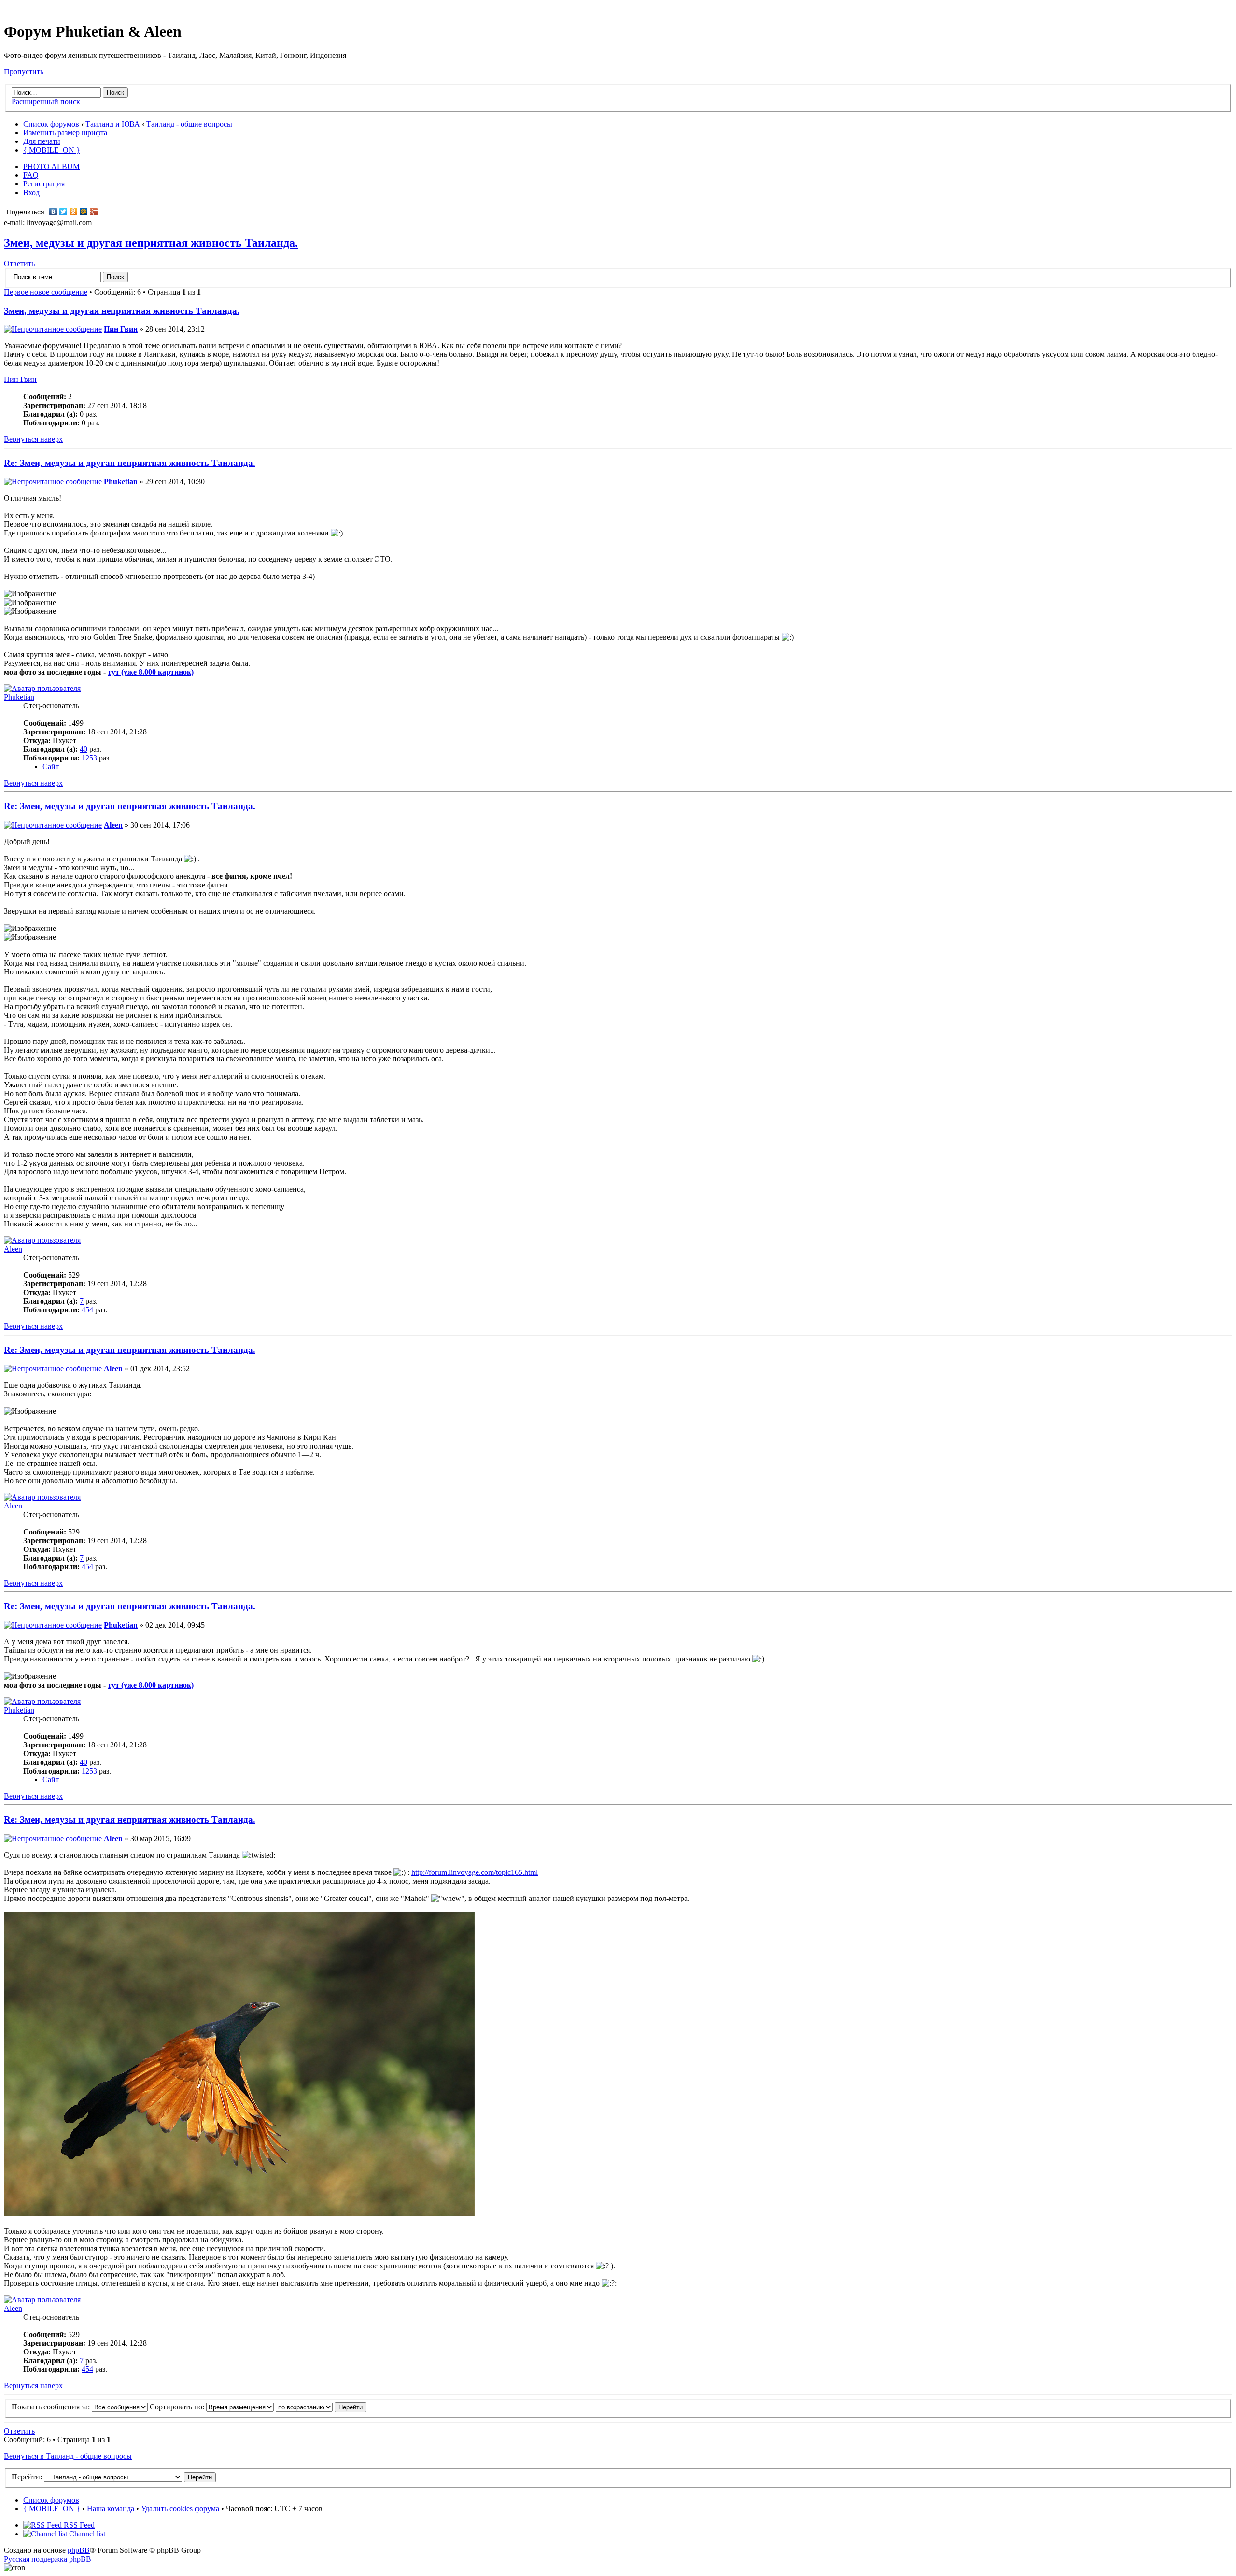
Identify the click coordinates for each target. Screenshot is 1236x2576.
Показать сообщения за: (52, 2407)
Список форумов (51, 124)
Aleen (113, 825)
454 (87, 1310)
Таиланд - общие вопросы (189, 124)
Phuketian (121, 482)
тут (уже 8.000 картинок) (151, 672)
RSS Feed (78, 2525)
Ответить (19, 263)
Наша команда (111, 2509)
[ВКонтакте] (53, 211)
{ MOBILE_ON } (52, 150)
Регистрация (44, 184)
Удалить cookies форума (180, 2509)
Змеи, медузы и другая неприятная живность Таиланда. (151, 243)
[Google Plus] (94, 211)
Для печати (42, 141)
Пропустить (24, 72)
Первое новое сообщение (46, 292)
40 (84, 749)
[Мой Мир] (84, 211)
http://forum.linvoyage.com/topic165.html (475, 1872)
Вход (31, 192)
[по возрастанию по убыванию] (321, 2407)
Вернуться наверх (33, 439)
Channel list (86, 2534)
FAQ (31, 175)
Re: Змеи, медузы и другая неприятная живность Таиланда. (130, 463)
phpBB (79, 2550)
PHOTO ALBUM (51, 166)
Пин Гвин (121, 329)
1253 (89, 758)
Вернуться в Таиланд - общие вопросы (68, 2456)
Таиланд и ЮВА (113, 124)
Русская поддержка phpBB (48, 2559)
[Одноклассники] (74, 211)
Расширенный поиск (46, 102)
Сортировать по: (178, 2407)
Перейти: (27, 2477)
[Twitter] (63, 211)
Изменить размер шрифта (65, 133)
